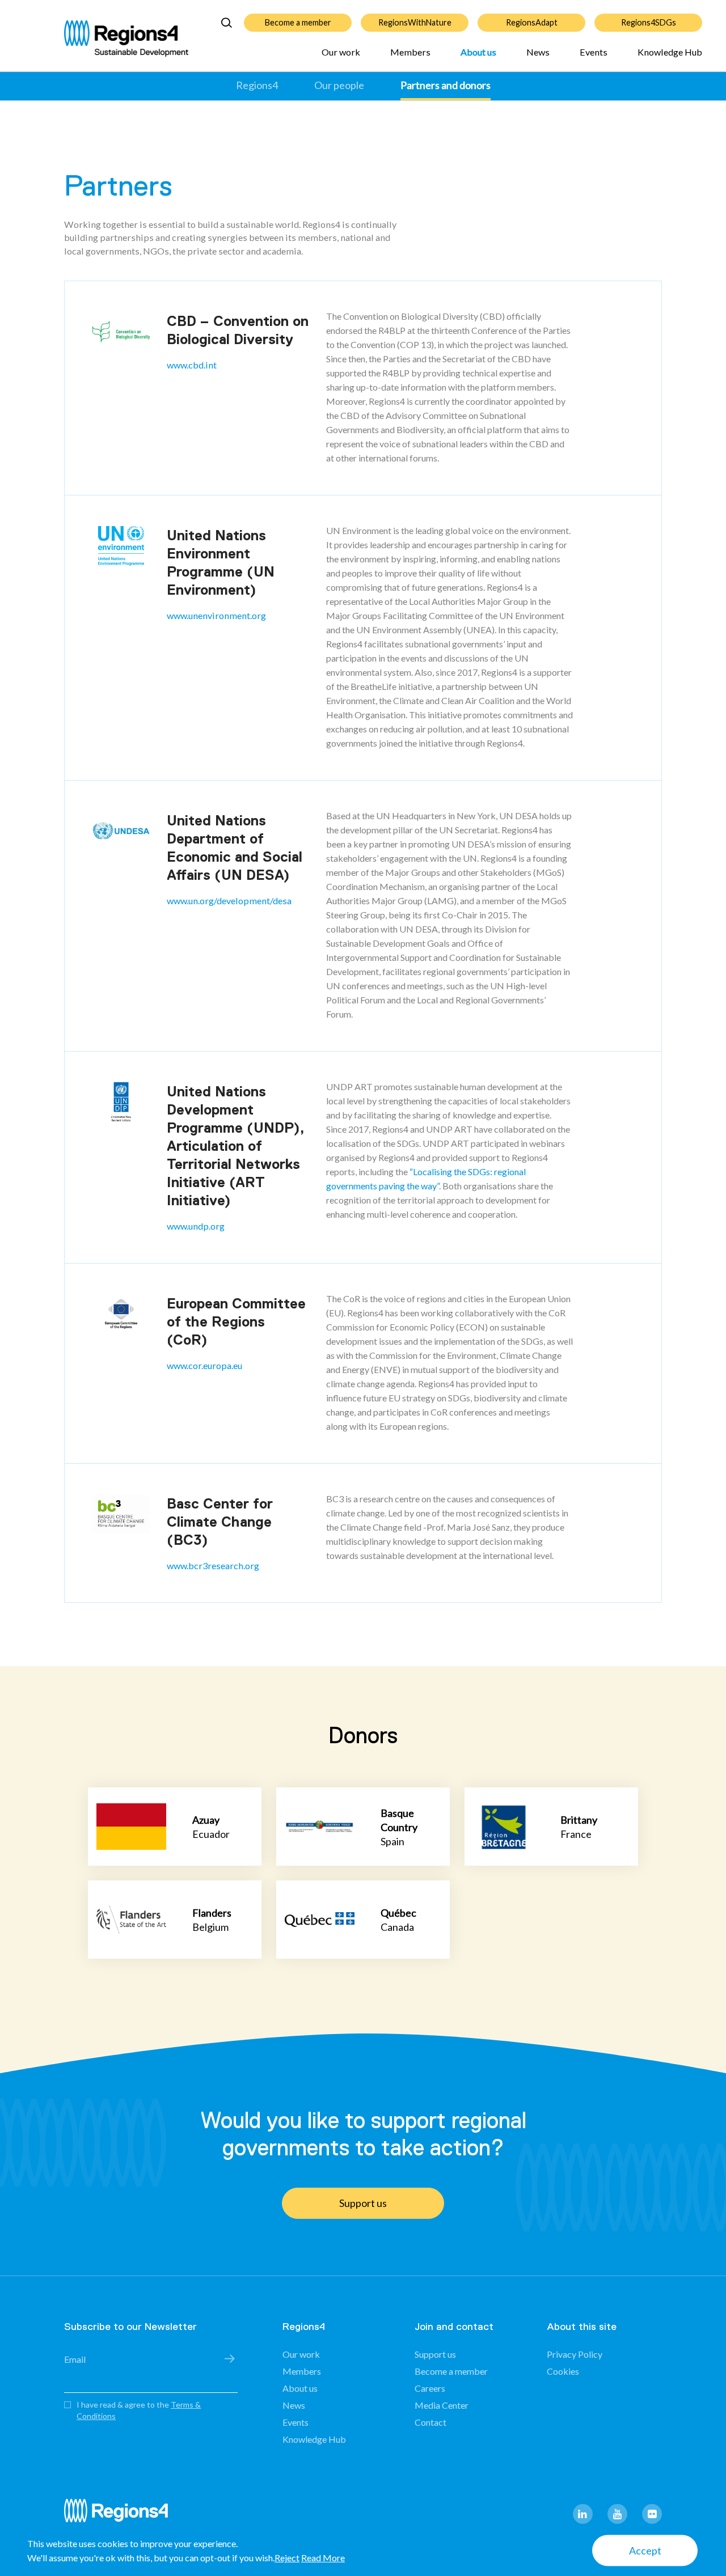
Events (594, 52)
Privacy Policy (575, 2354)
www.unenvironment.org (216, 615)
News (538, 52)
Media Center (442, 2405)
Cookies (563, 2371)
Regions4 (257, 85)
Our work (341, 52)
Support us (363, 2203)
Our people (339, 85)
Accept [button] (645, 2550)
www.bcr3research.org (213, 1565)
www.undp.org (196, 1226)
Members (410, 52)
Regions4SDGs (649, 22)
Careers (430, 2388)
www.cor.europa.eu (204, 1365)
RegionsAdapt (532, 22)
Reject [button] (287, 2558)
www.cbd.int (192, 365)
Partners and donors (446, 85)
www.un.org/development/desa (229, 901)
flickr (652, 2514)
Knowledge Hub (670, 52)
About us (478, 52)
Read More (323, 2558)
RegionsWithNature (415, 22)
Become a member (298, 22)
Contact (430, 2422)
